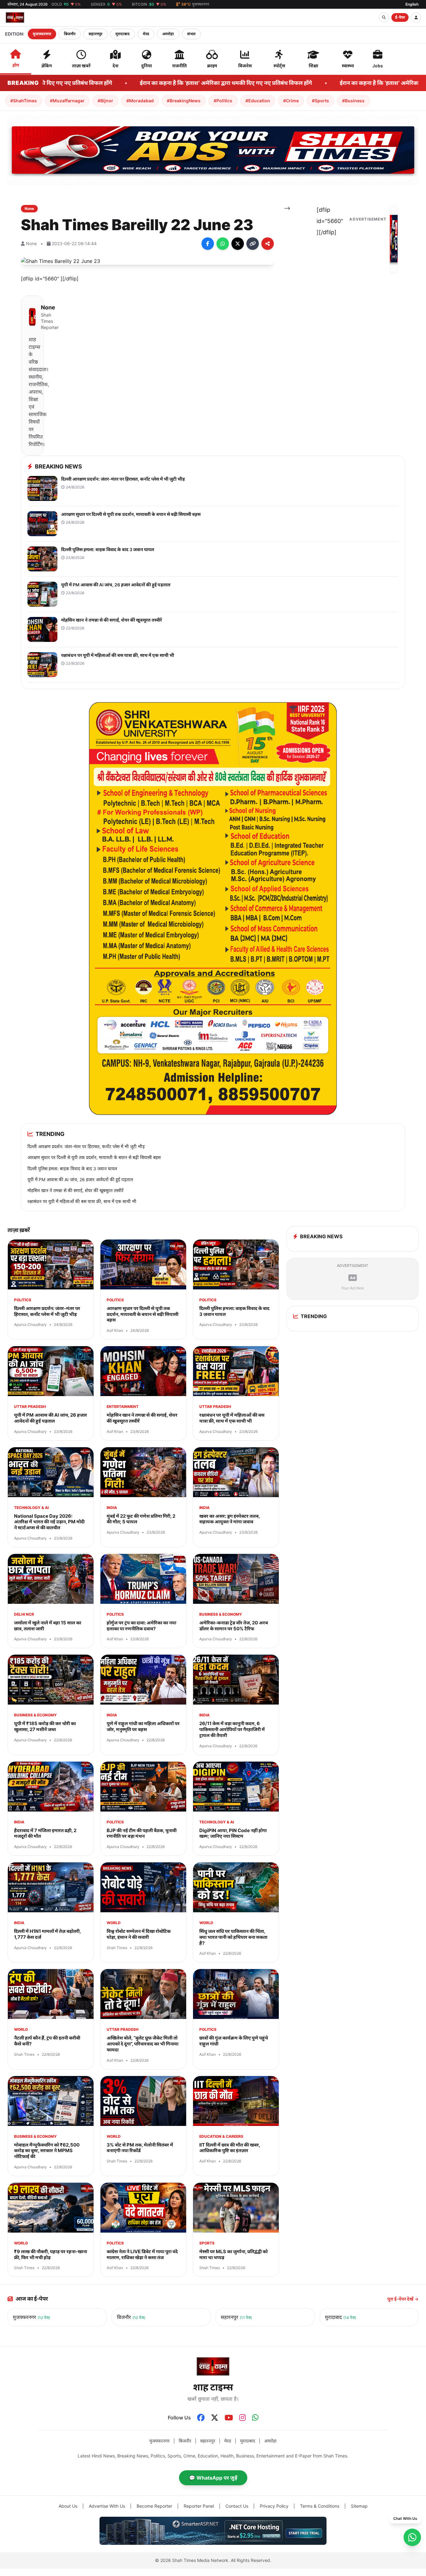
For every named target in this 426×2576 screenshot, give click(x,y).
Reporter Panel (199, 2506)
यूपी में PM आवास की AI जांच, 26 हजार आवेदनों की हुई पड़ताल (80, 1179)
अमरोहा (168, 34)
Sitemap (359, 2506)
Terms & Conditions (320, 2506)
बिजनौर (70, 34)
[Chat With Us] (412, 2537)
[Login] (416, 17)
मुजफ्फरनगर (42, 34)
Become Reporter (154, 2506)
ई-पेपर (400, 17)
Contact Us (237, 2506)
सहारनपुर (95, 34)
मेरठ (146, 34)
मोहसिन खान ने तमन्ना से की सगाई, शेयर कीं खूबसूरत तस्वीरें (75, 1190)
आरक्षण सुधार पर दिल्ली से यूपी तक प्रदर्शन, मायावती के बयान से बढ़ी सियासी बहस (94, 1157)
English (412, 4)
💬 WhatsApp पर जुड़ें (213, 2478)
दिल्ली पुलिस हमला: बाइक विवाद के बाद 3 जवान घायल (72, 1169)
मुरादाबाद (123, 34)
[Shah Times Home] (15, 17)
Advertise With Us (107, 2506)
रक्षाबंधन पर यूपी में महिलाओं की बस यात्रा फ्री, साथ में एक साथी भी (82, 1201)
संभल (191, 34)
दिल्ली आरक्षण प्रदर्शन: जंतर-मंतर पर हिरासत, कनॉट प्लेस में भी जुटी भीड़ (86, 1146)
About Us (68, 2506)
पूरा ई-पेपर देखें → (403, 2299)
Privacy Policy (274, 2506)
